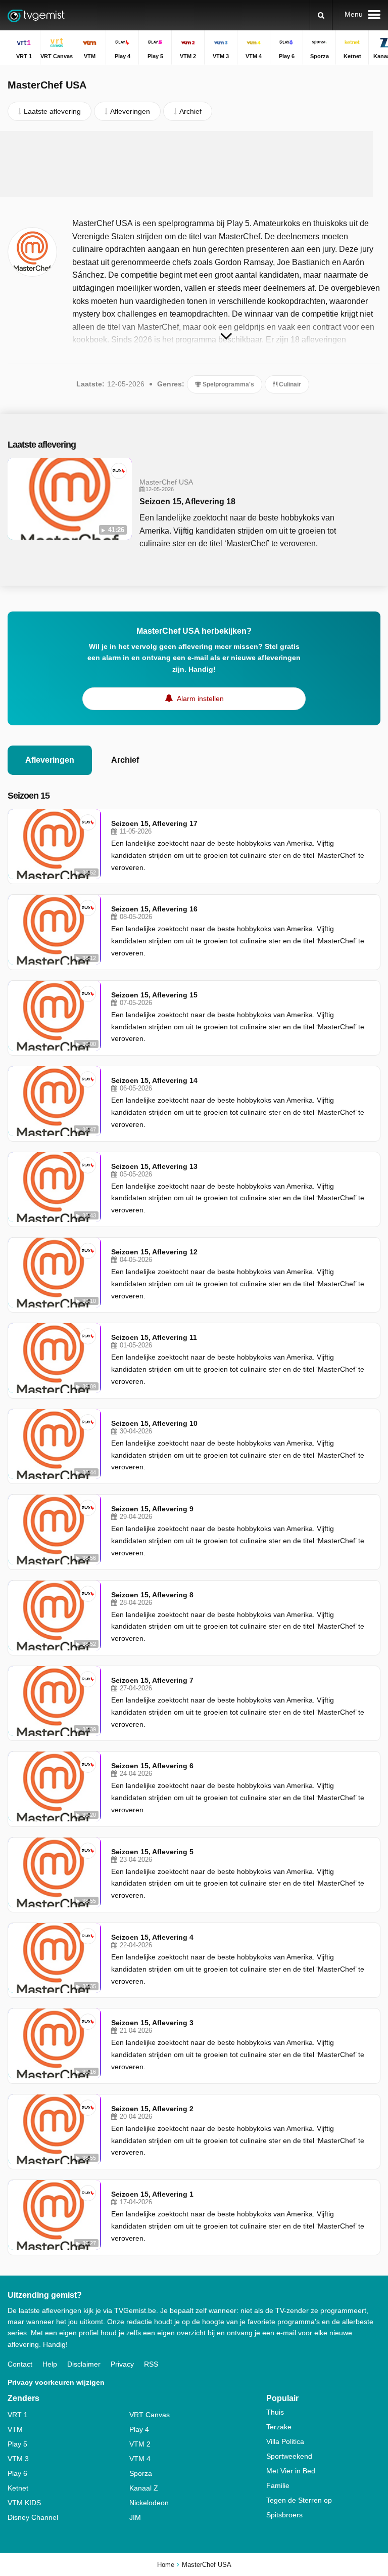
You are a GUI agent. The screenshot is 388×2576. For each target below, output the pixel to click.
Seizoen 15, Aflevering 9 (152, 1509)
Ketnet (18, 2488)
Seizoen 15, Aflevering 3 (152, 2023)
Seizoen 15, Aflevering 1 (152, 2194)
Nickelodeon (149, 2503)
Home (166, 2565)
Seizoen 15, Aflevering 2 (152, 2109)
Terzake (279, 2427)
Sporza (141, 2473)
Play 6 (17, 2473)
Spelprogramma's (228, 384)
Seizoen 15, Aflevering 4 (152, 1937)
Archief (125, 760)
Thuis (275, 2412)
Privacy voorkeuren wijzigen (56, 2382)
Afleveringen (50, 760)
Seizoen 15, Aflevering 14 (154, 1080)
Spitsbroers (284, 2515)
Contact (20, 2364)
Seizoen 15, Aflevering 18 (187, 501)
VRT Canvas (150, 2415)
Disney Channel (33, 2517)
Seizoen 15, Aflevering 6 (152, 1766)
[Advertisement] (194, 164)
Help (50, 2364)
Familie (278, 2485)
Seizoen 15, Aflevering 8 (152, 1595)
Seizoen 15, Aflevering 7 (152, 1680)
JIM (135, 2517)
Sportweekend (289, 2456)
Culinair (289, 384)
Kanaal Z (144, 2488)
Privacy (122, 2364)
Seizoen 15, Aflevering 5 (152, 1852)
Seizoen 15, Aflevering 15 (154, 995)
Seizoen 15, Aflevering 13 (154, 1166)
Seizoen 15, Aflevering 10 (154, 1423)
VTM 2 (140, 2444)
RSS (151, 2364)
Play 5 (17, 2444)
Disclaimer (84, 2364)
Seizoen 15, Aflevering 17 (154, 823)
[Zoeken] (321, 15)
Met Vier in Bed (291, 2471)
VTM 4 (140, 2459)
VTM (15, 2429)
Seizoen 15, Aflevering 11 (154, 1337)
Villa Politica (285, 2441)
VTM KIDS (24, 2503)
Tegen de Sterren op (299, 2500)
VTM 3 (18, 2459)
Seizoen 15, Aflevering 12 (154, 1252)
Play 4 (139, 2429)
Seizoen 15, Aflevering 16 (154, 909)
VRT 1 (18, 2415)
